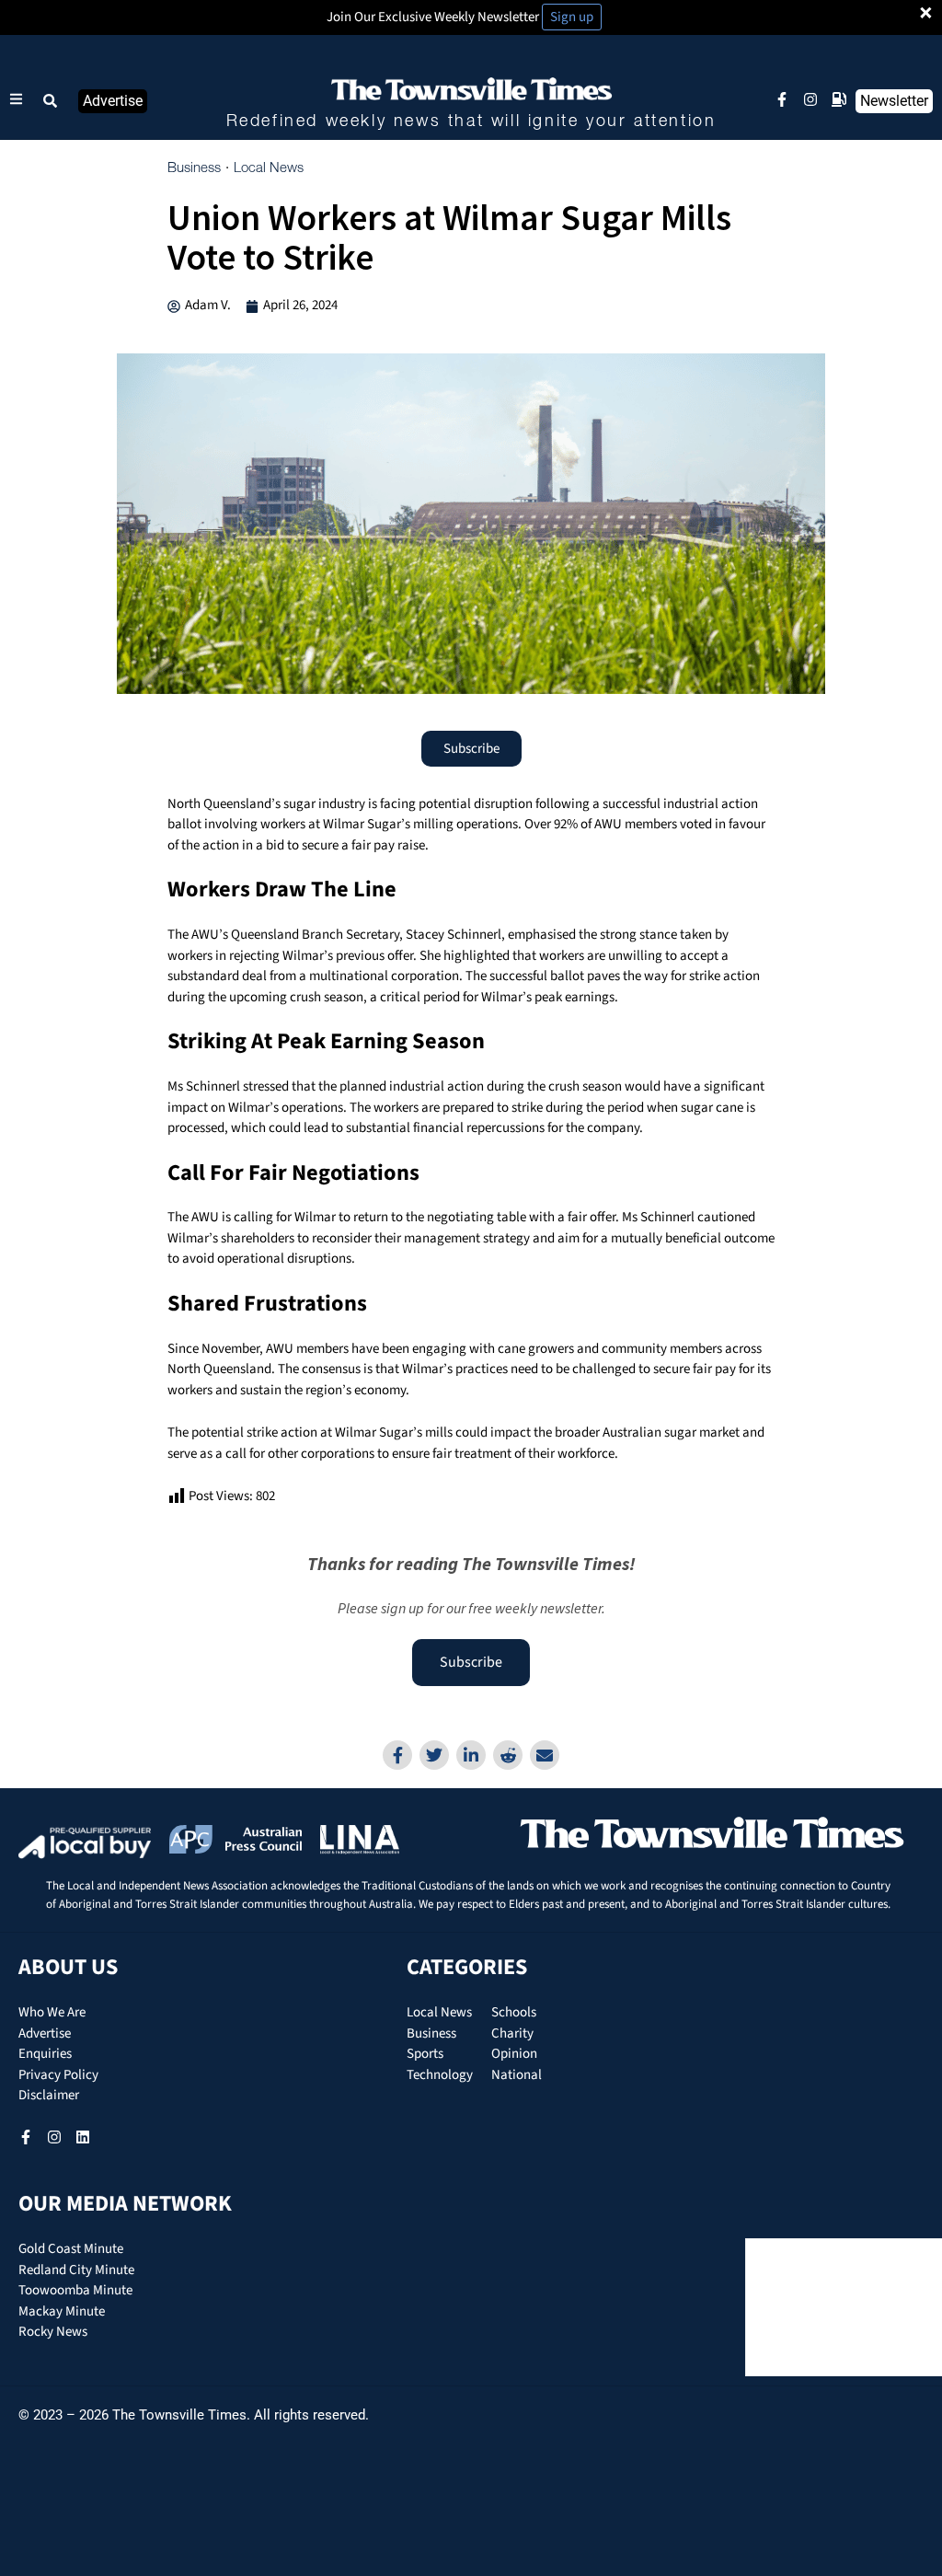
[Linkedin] (471, 1755)
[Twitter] (434, 1755)
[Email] (545, 1755)
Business (194, 168)
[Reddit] (508, 1755)
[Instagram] (810, 99)
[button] (51, 101)
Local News (269, 168)
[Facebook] (397, 1755)
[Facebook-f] (782, 99)
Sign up (572, 17)
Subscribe (471, 1662)
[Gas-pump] (839, 99)
